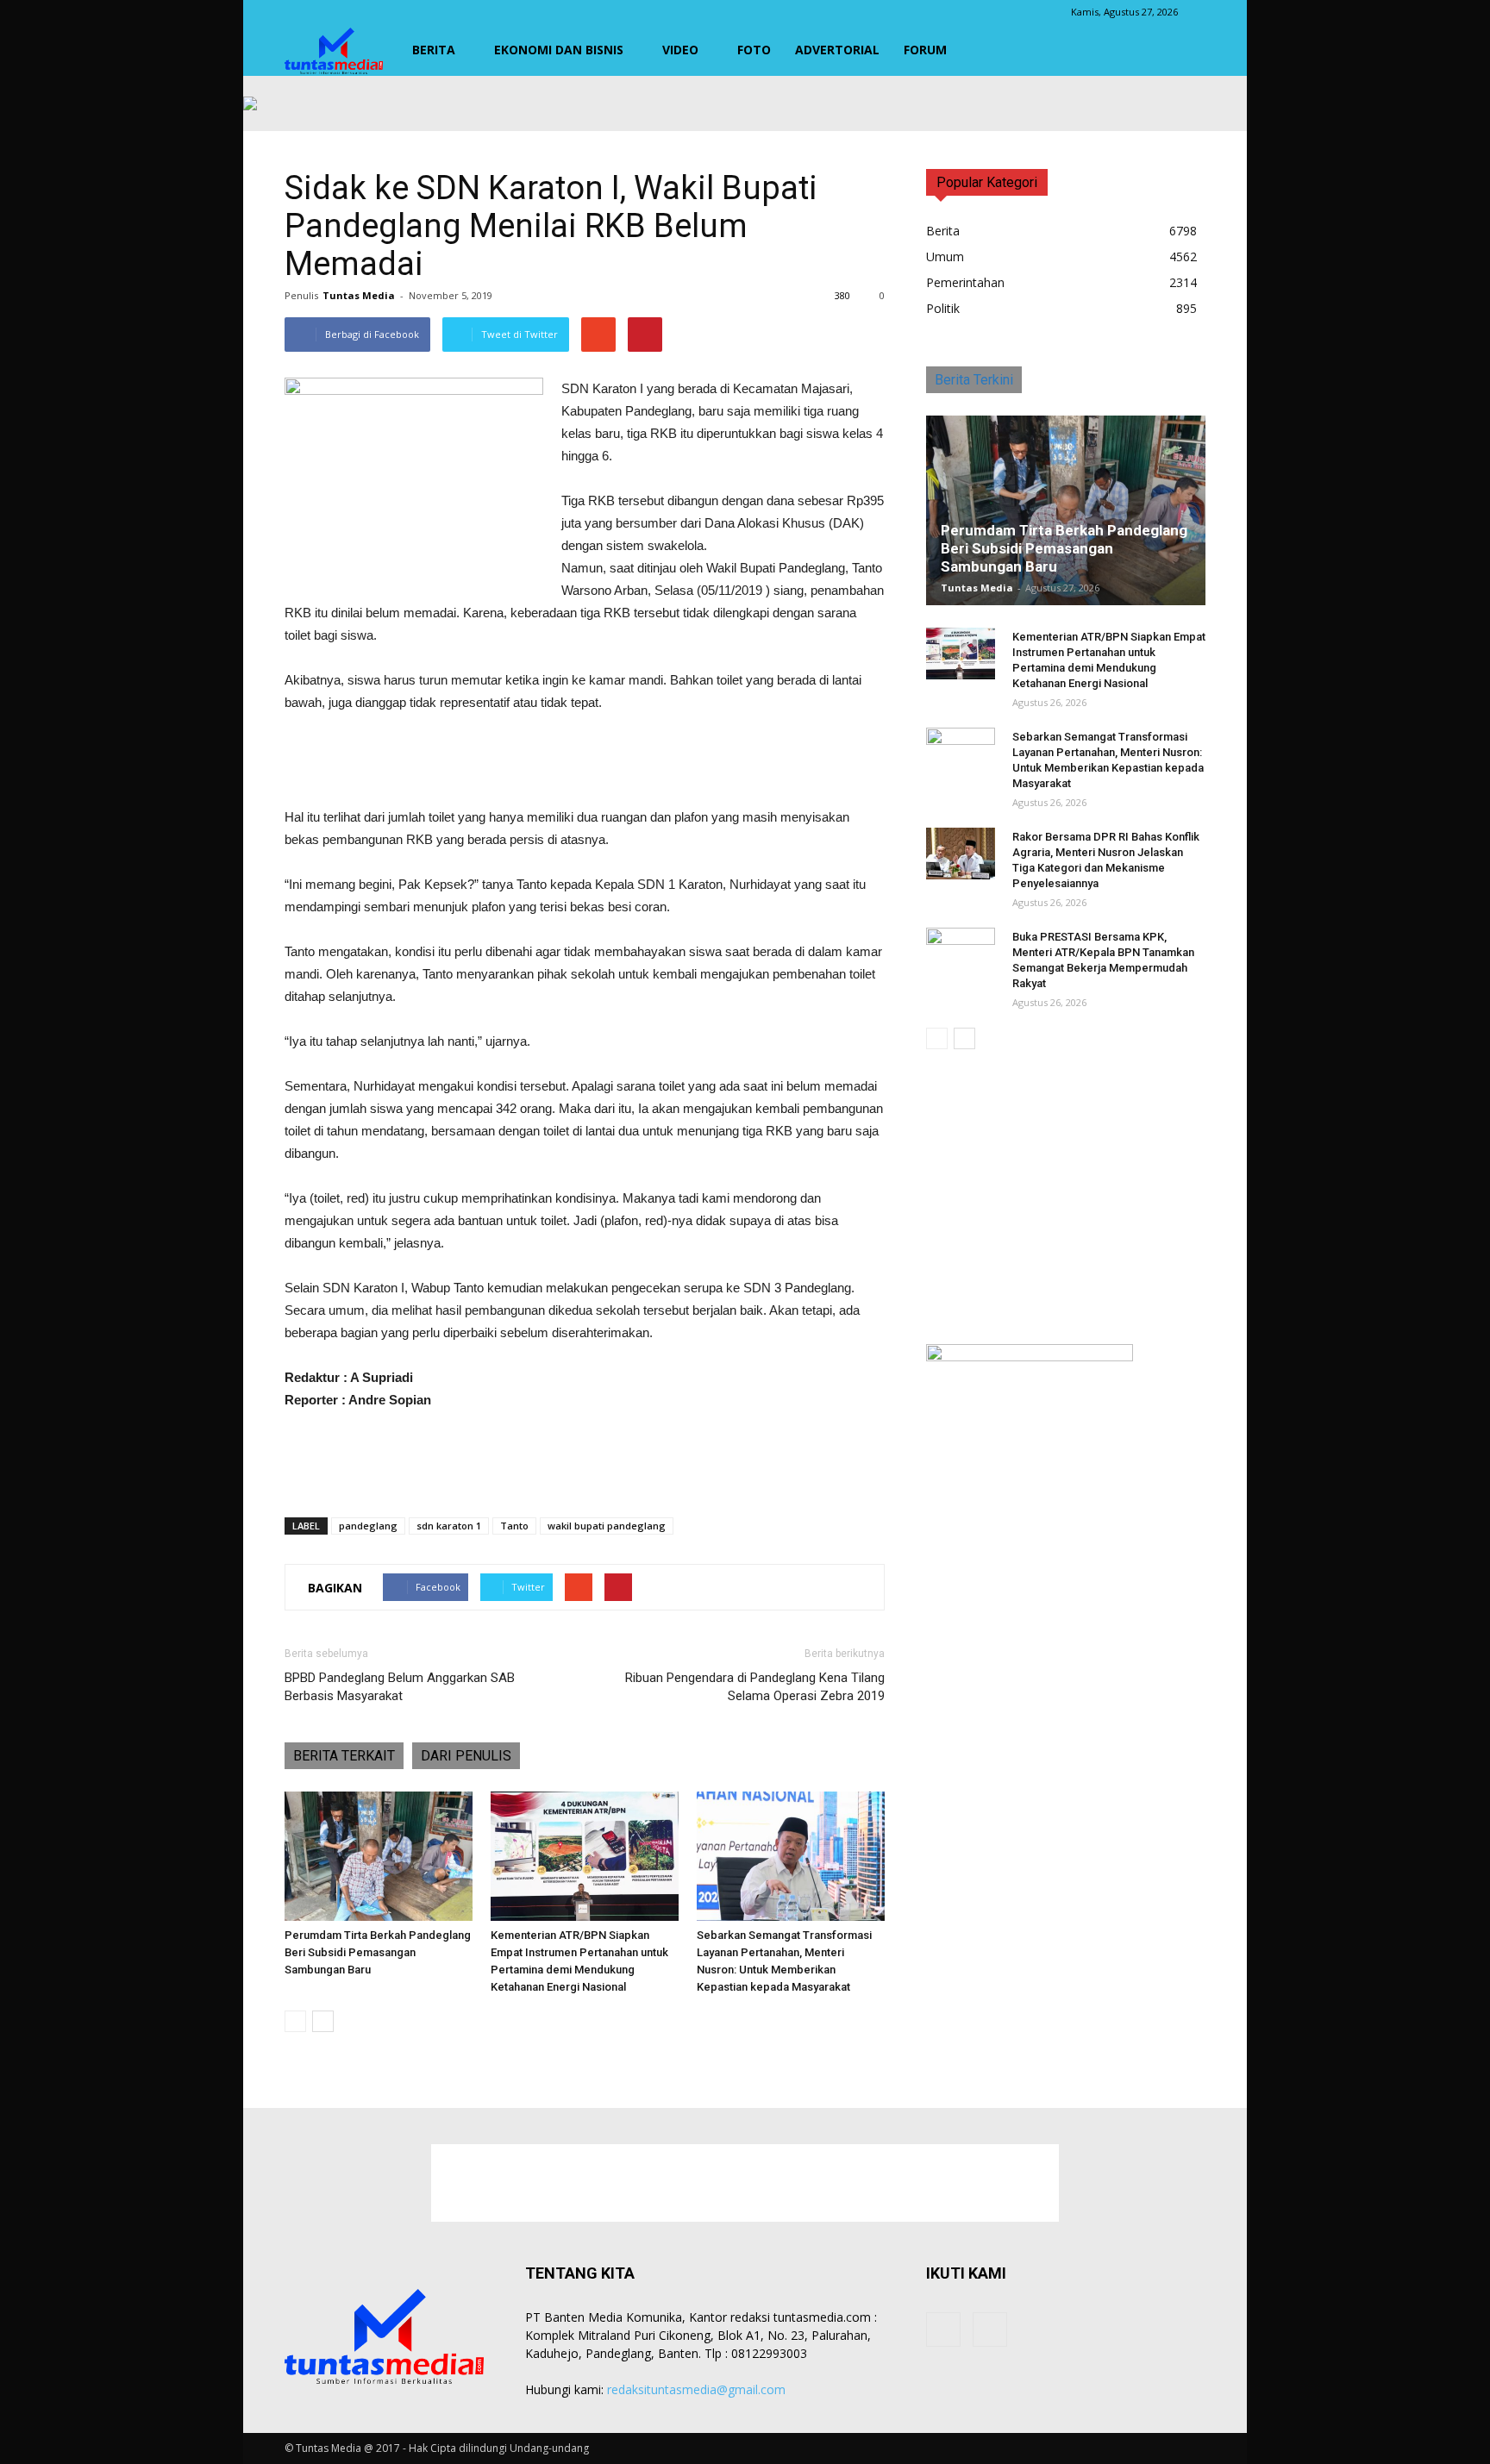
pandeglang (368, 1526)
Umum (945, 256)
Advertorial (837, 50)
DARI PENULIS (466, 1756)
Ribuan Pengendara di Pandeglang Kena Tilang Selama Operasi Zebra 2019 (755, 1687)
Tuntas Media (359, 295)
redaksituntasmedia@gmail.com (696, 2389)
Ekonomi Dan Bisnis (559, 50)
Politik (943, 308)
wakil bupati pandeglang (607, 1526)
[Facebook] (943, 2330)
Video (680, 50)
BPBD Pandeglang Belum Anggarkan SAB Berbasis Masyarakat (400, 1687)
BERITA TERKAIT (344, 1756)
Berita (434, 50)
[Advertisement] (585, 762)
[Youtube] (990, 2330)
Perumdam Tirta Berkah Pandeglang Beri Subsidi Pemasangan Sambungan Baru (378, 1952)
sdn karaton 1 (449, 1526)
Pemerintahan (965, 282)
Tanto (514, 1526)
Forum (925, 50)
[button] (1185, 50)
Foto (754, 50)
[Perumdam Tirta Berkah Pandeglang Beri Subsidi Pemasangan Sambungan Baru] (379, 1856)
